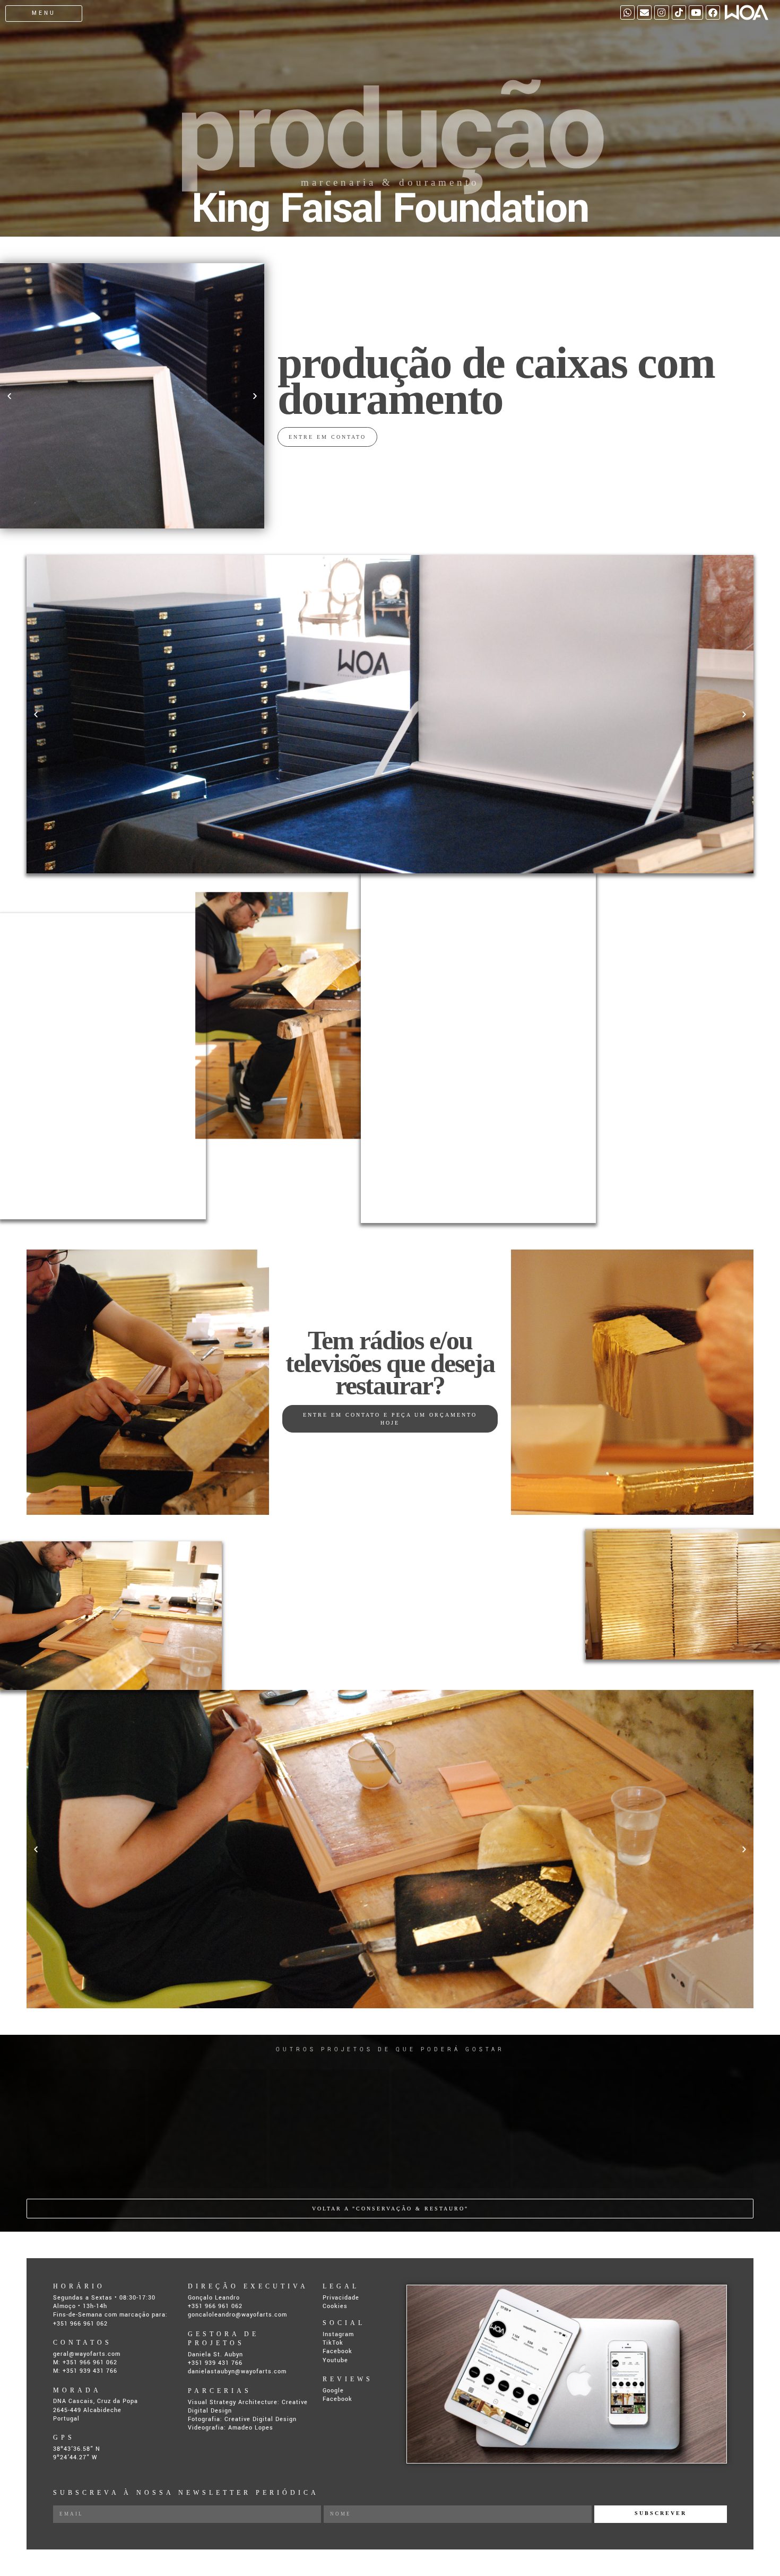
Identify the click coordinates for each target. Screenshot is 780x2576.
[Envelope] (644, 12)
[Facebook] (713, 12)
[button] (9, 396)
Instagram (338, 2334)
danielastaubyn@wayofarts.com (237, 2371)
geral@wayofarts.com (87, 2354)
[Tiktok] (679, 12)
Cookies (335, 2306)
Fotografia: (206, 2419)
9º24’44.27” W (75, 2457)
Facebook (337, 2351)
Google (333, 2391)
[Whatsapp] (627, 12)
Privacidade (341, 2298)
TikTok (333, 2343)
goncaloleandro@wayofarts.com (237, 2315)
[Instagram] (661, 12)
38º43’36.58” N (77, 2449)
